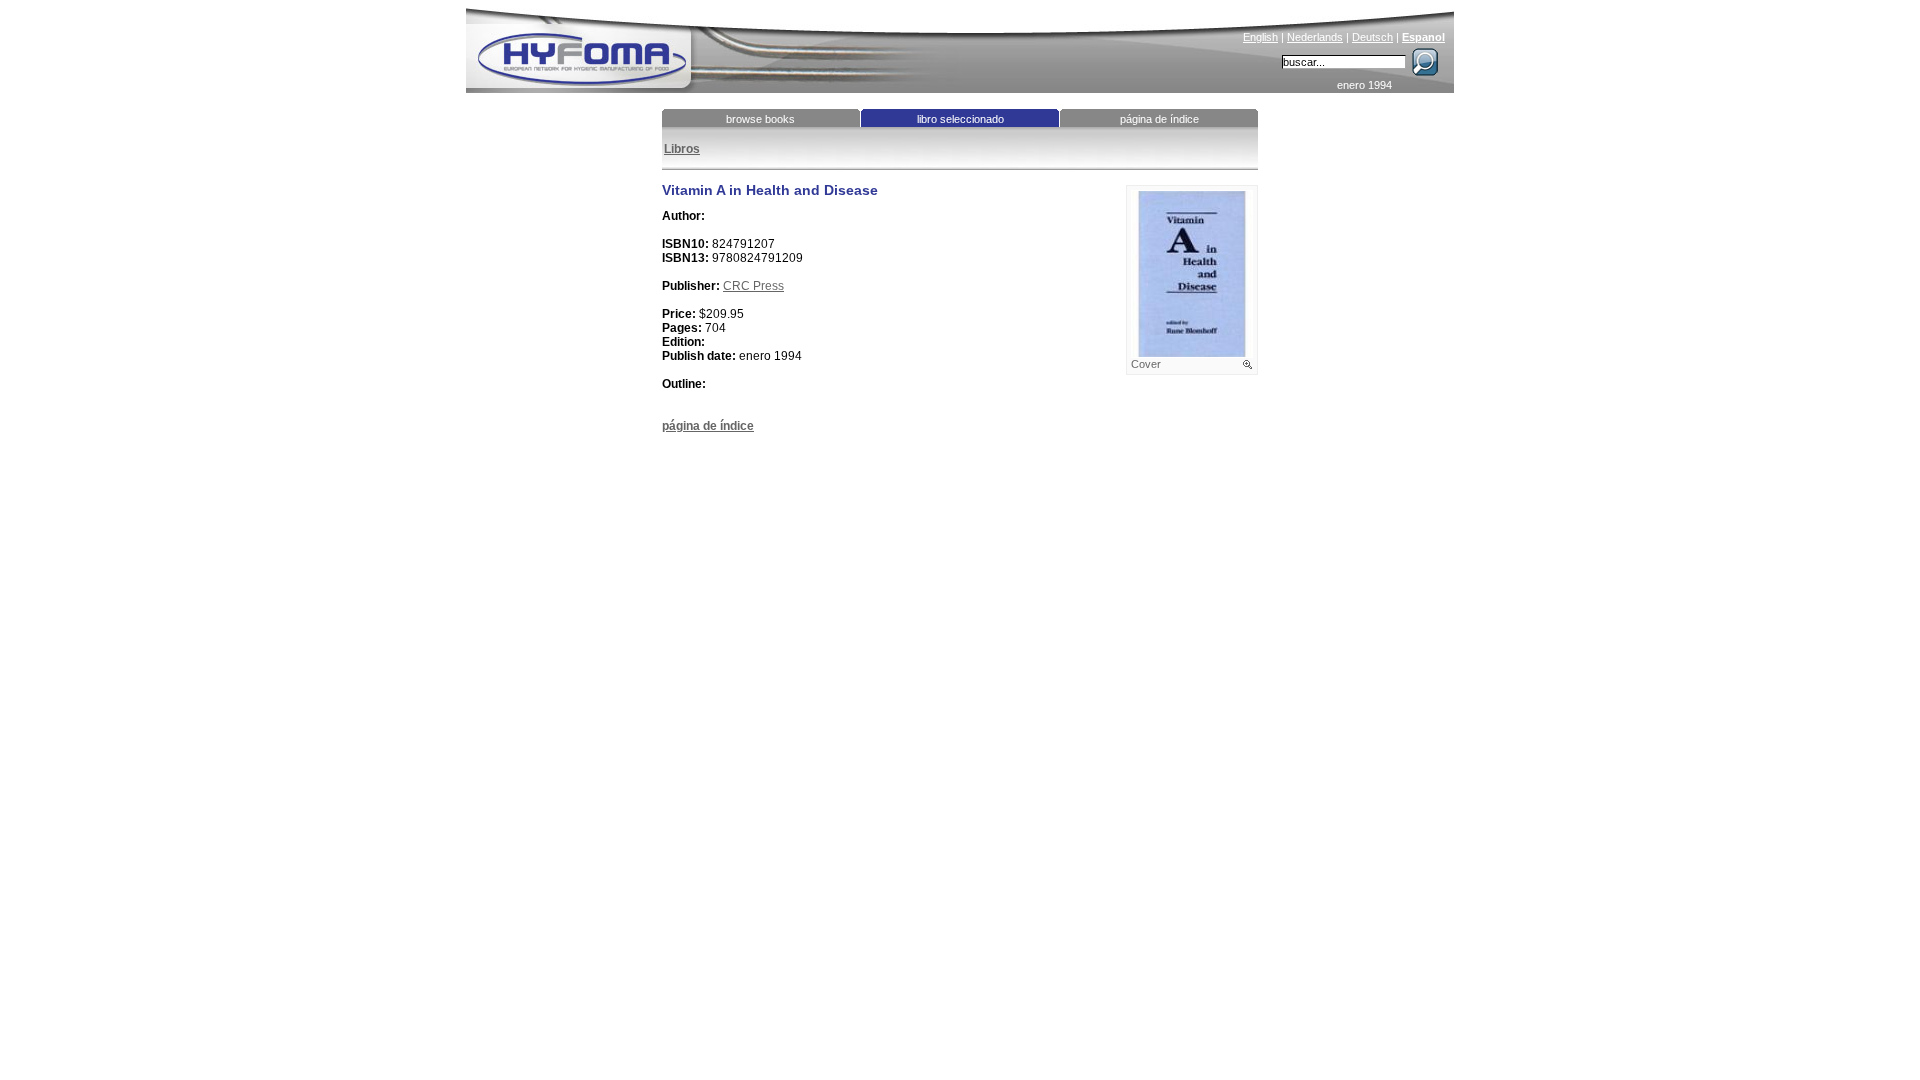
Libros (682, 149)
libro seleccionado (960, 119)
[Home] (717, 46)
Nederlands (1315, 37)
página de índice (1159, 119)
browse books (760, 119)
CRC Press (753, 286)
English (1260, 37)
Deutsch (1372, 37)
